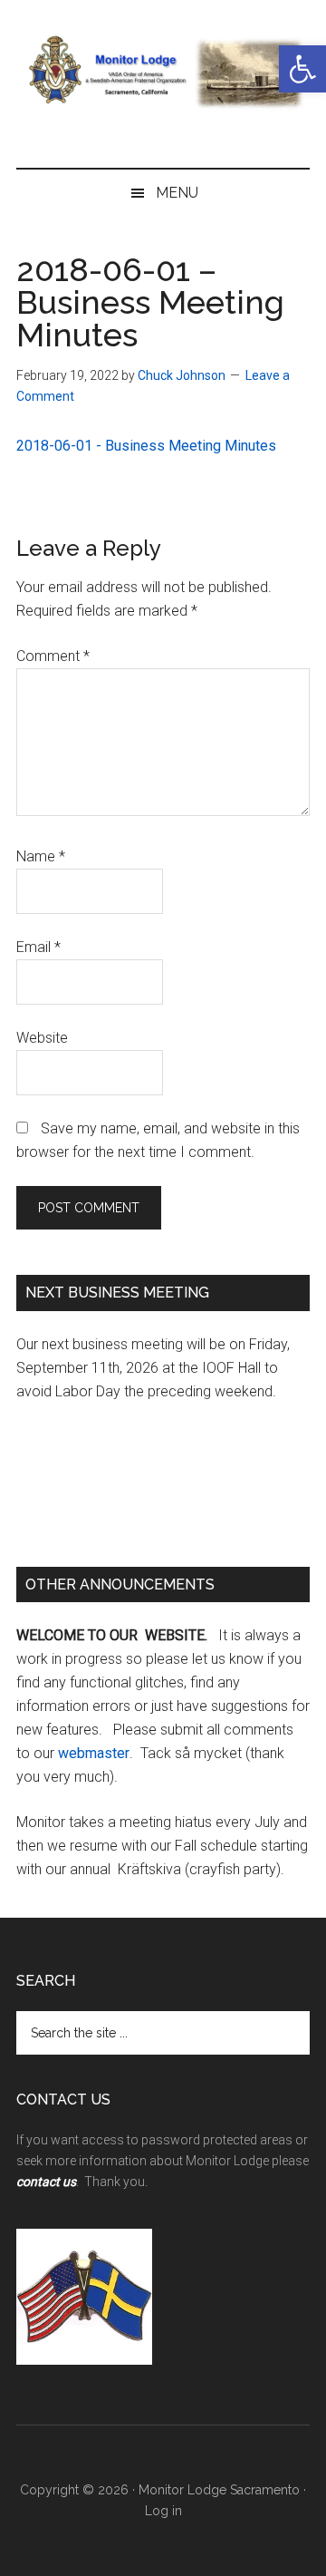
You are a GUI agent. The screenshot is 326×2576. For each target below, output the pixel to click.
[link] (302, 69)
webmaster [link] (94, 1753)
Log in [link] (163, 2511)
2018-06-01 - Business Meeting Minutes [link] (146, 446)
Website (42, 1038)
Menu (177, 193)
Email (38, 947)
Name (41, 856)
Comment (53, 656)
